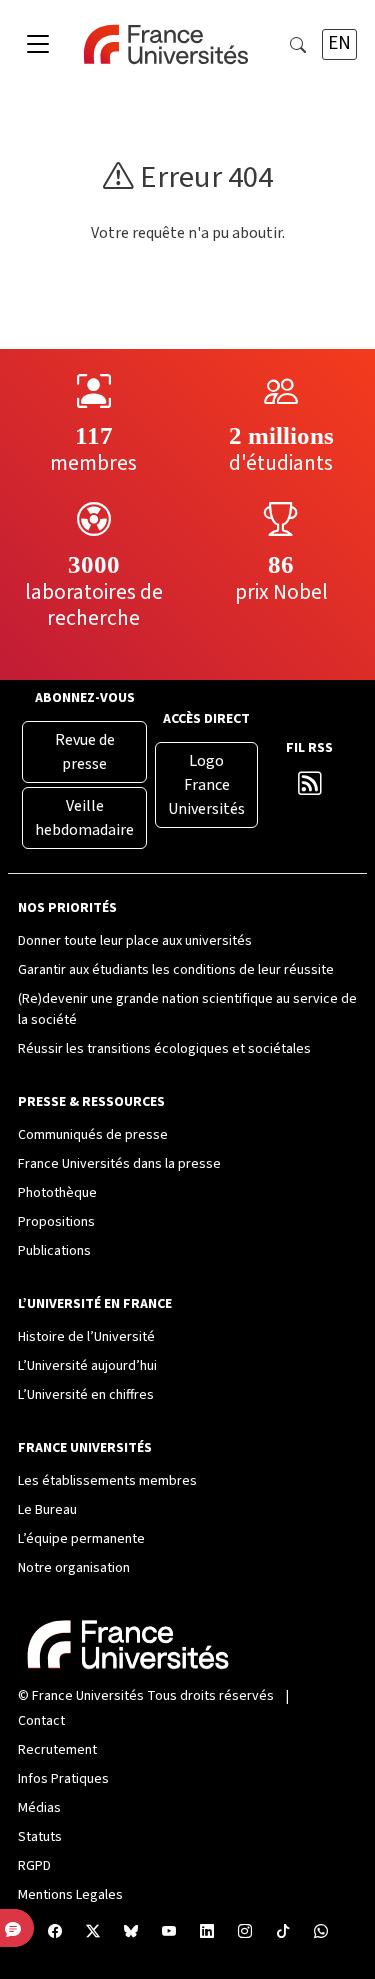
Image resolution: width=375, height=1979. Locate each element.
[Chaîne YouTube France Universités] (169, 1932)
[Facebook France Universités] (55, 1932)
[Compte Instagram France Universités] (245, 1932)
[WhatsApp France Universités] (321, 1932)
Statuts (40, 1837)
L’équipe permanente (81, 1539)
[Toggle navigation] (38, 45)
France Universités (88, 1696)
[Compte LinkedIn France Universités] (207, 1932)
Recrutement (57, 1750)
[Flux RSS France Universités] (309, 788)
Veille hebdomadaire (84, 818)
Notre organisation (74, 1568)
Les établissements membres (107, 1481)
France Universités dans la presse (119, 1164)
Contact (41, 1721)
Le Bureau (47, 1510)
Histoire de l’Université (86, 1337)
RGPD (34, 1866)
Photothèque (57, 1193)
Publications (54, 1251)
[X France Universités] (93, 1932)
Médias (39, 1808)
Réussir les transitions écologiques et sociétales (164, 1049)
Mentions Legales (70, 1895)
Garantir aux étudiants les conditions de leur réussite (176, 970)
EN (339, 43)
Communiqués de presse (93, 1135)
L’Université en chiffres (86, 1395)
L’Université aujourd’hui (87, 1366)
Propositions (56, 1222)
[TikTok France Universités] (283, 1932)
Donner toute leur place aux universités (135, 941)
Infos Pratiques (63, 1779)
